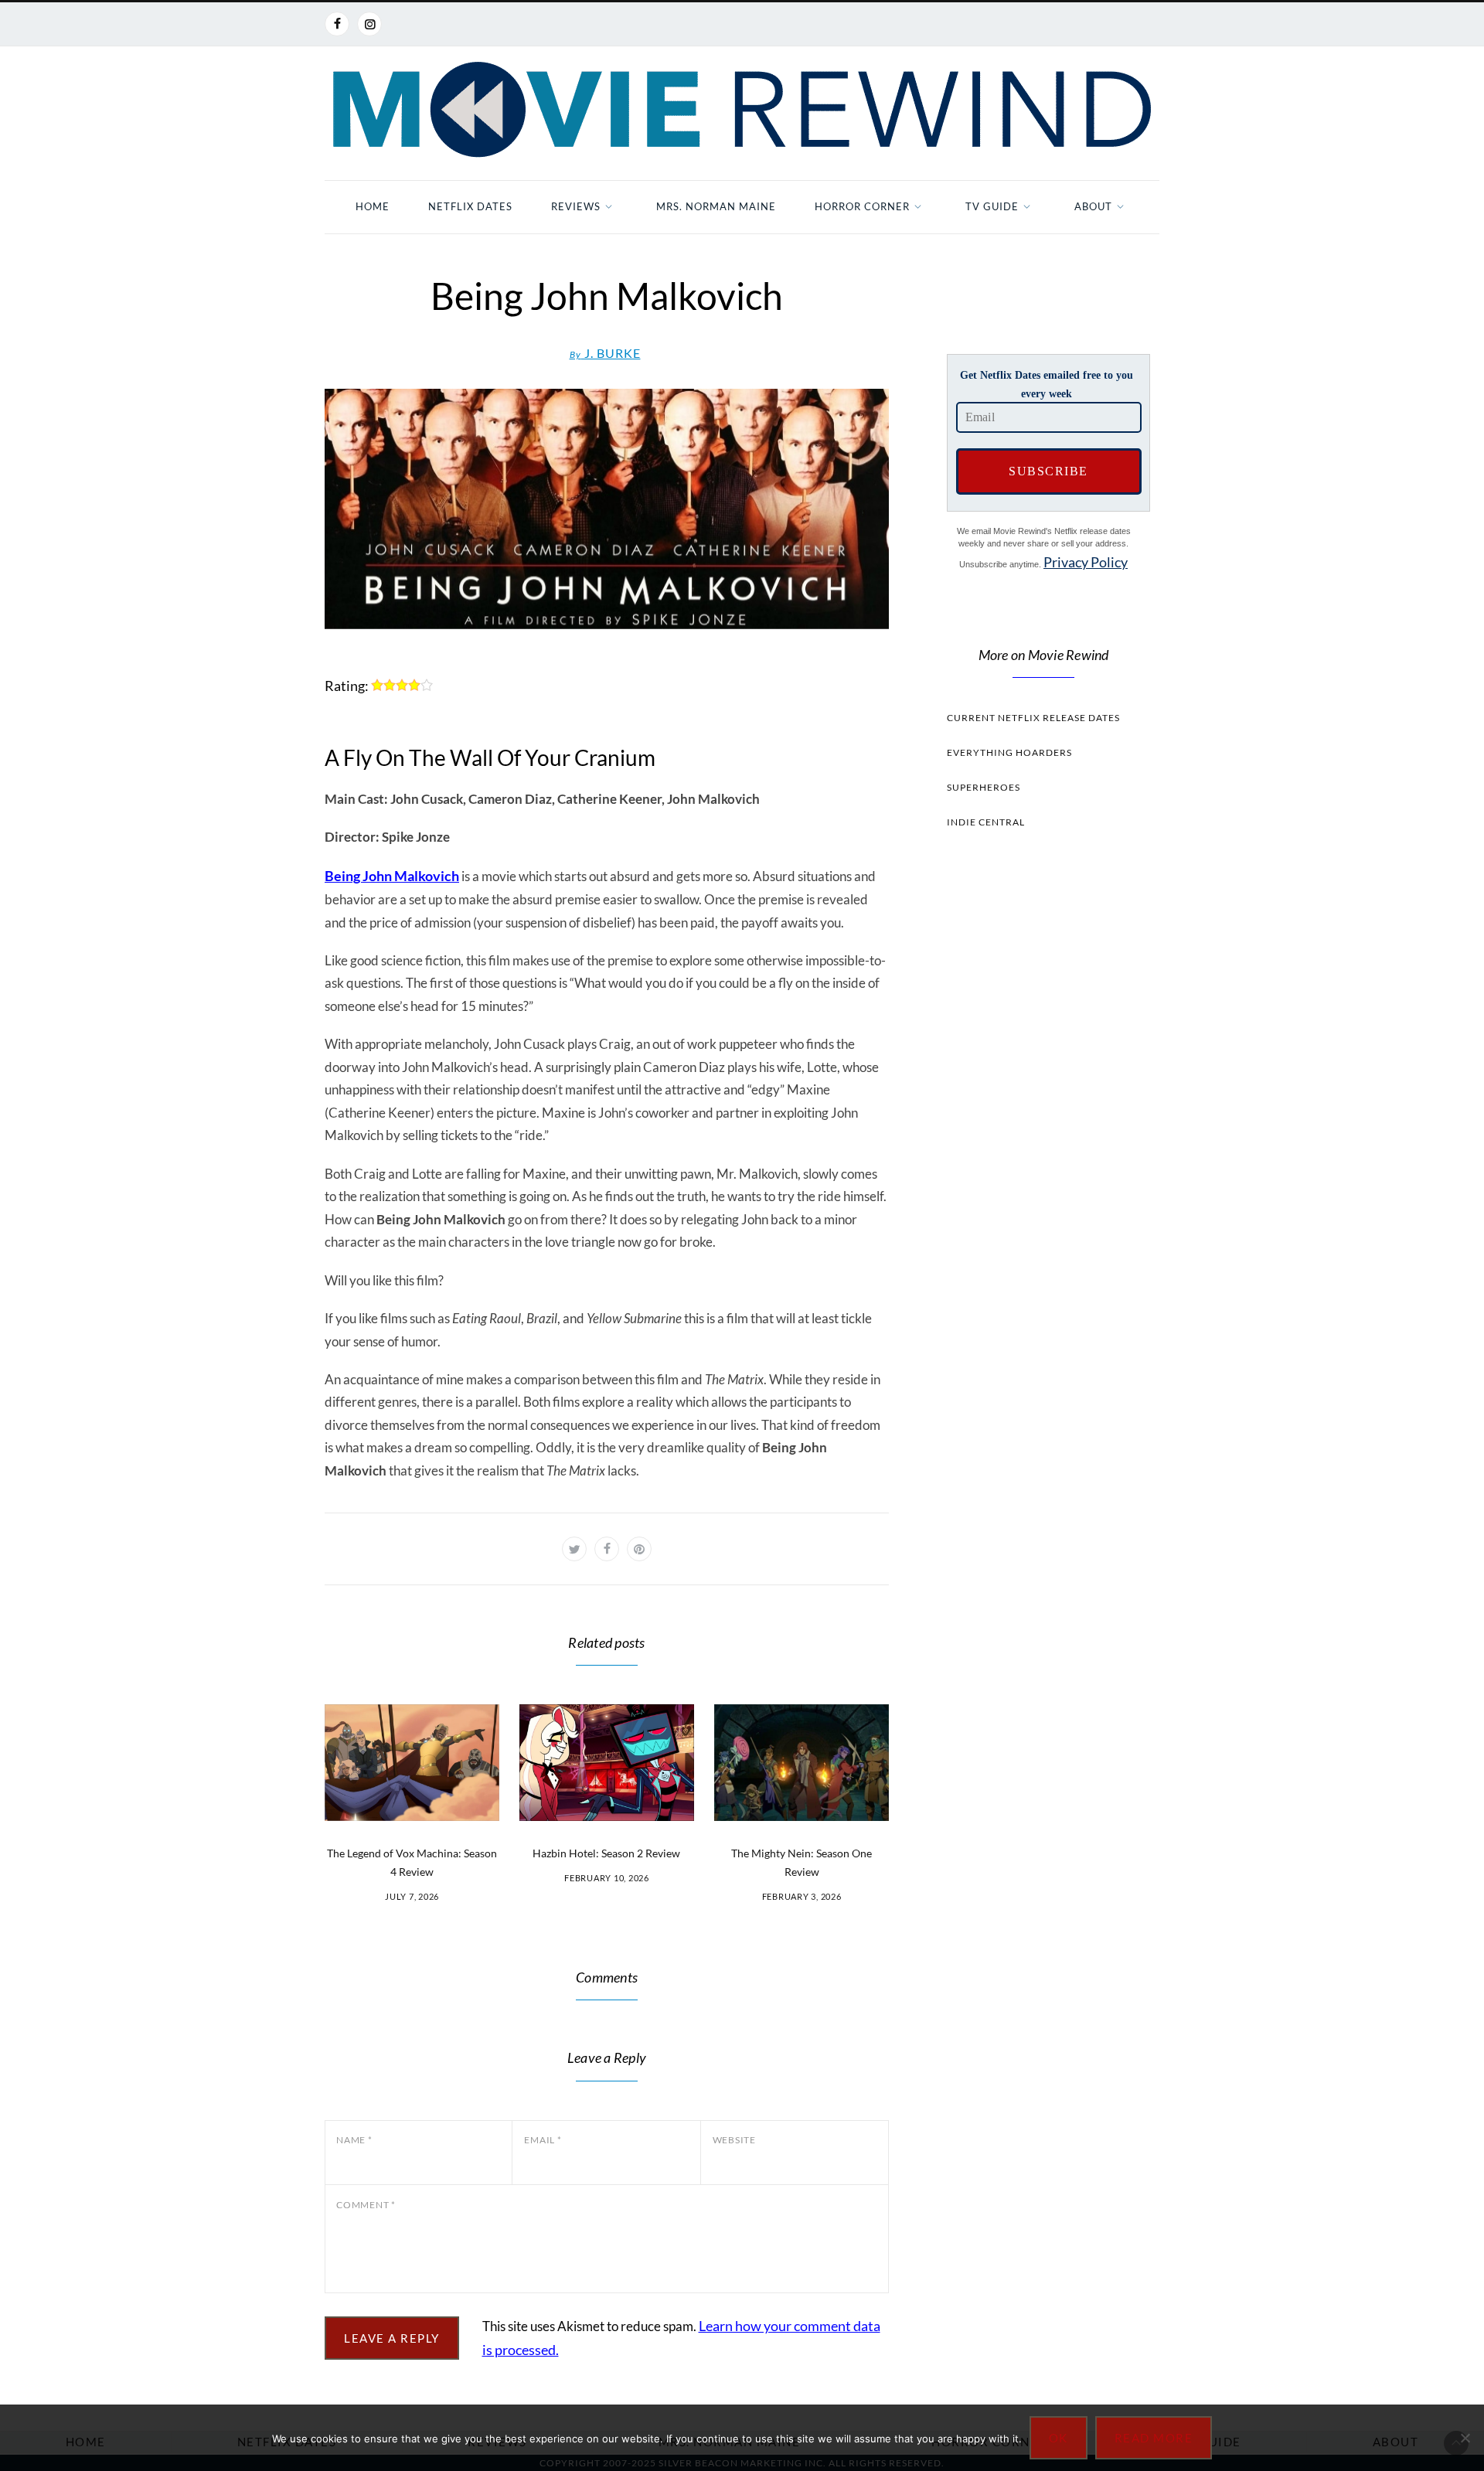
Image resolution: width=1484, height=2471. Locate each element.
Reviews (576, 206)
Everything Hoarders (1009, 752)
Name (354, 2140)
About (1093, 206)
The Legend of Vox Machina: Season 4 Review (412, 1862)
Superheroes (984, 787)
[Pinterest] (639, 1549)
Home (373, 206)
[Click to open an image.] (607, 509)
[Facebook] (337, 24)
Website (734, 2140)
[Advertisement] (1043, 1133)
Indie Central (986, 822)
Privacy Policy (1086, 562)
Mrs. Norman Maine (716, 206)
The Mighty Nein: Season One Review (802, 1862)
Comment (366, 2205)
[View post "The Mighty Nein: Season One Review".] (802, 1763)
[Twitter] (574, 1549)
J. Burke (605, 353)
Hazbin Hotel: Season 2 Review (606, 1853)
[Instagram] (369, 24)
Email (543, 2140)
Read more (1154, 2438)
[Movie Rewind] (742, 110)
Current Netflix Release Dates (1033, 718)
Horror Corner (862, 206)
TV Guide (992, 206)
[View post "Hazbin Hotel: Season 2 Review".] (607, 1763)
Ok (1059, 2438)
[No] (1465, 2438)
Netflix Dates (470, 206)
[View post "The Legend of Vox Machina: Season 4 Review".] (412, 1763)
